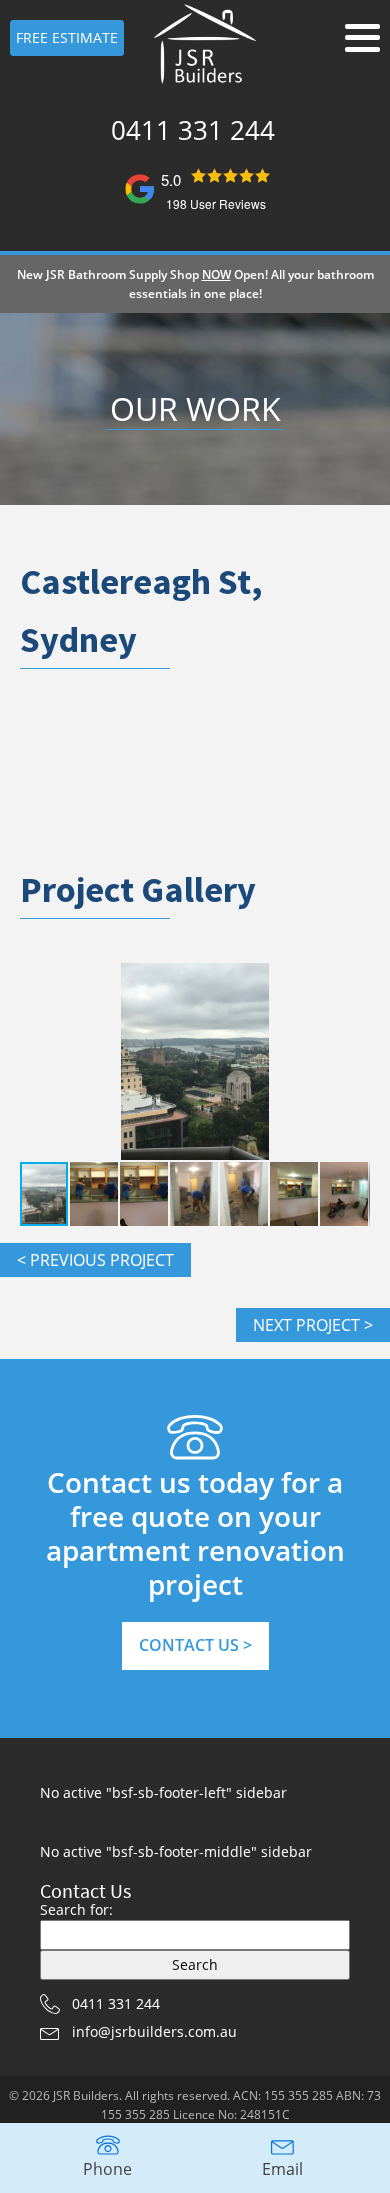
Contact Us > (195, 1645)
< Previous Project (95, 1260)
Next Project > (313, 1325)
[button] (352, 1061)
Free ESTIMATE (67, 37)
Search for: (76, 1909)
